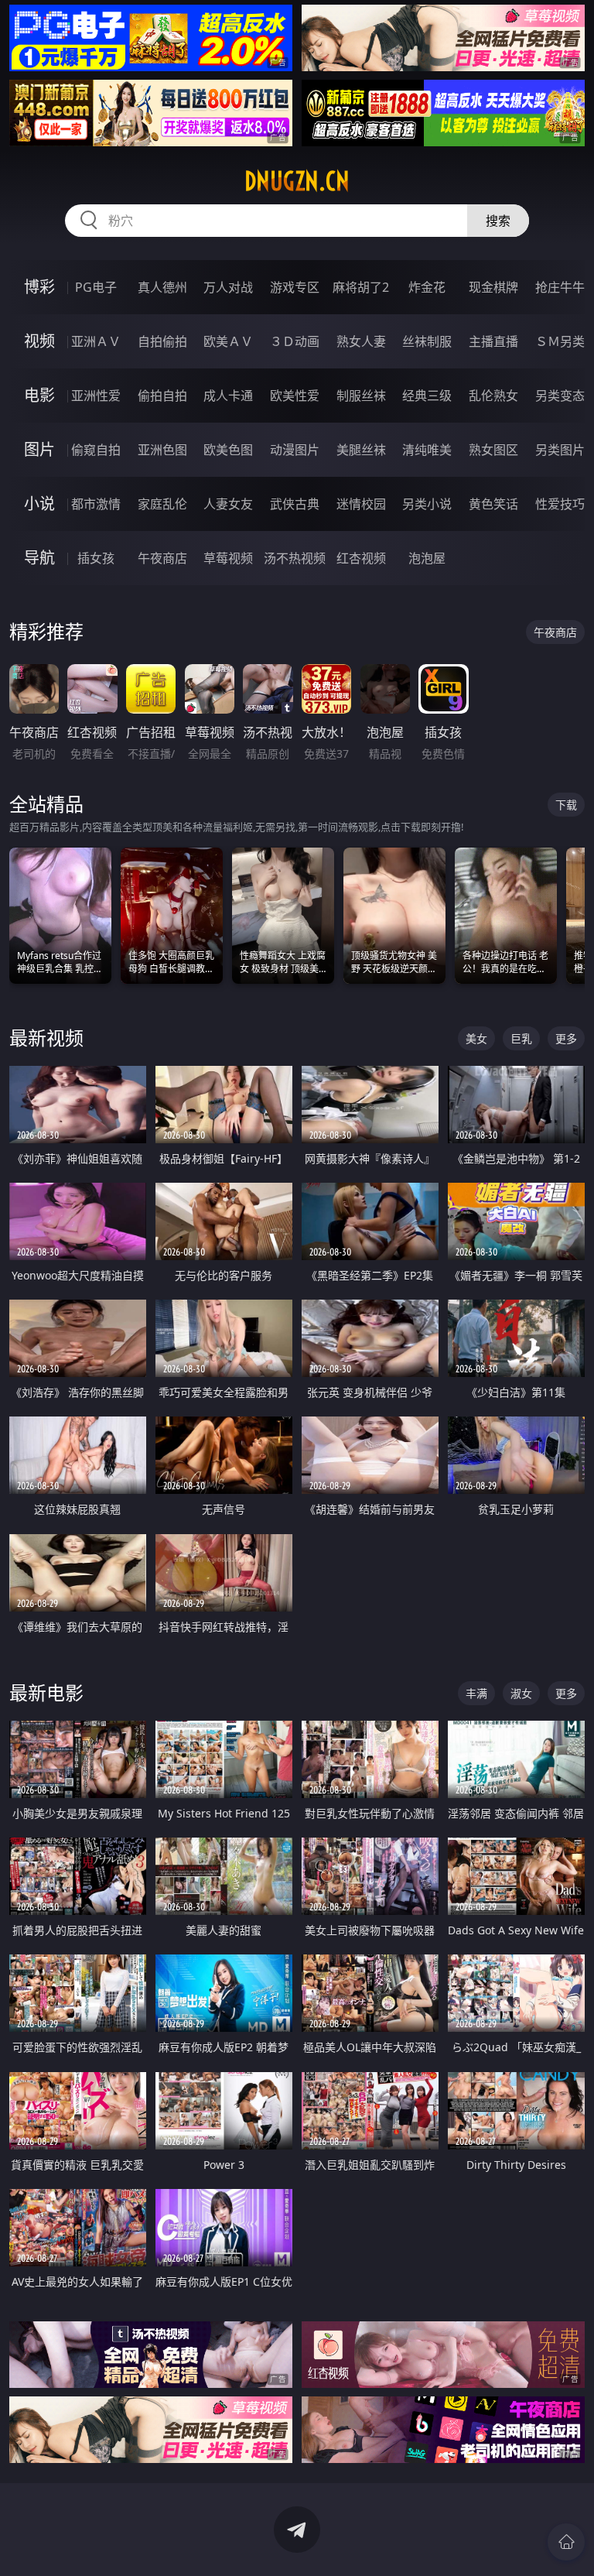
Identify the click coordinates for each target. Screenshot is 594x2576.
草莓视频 (228, 558)
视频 (39, 341)
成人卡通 (228, 396)
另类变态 (560, 396)
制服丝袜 (361, 396)
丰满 (476, 1693)
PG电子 (96, 287)
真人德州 (162, 287)
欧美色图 (228, 450)
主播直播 (493, 341)
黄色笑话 (493, 504)
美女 (476, 1038)
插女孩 (96, 558)
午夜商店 (162, 558)
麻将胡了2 (361, 287)
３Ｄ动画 (295, 341)
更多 (566, 1038)
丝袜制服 (427, 341)
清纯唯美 (427, 450)
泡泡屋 (427, 558)
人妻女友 (228, 504)
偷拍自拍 (162, 396)
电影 (39, 395)
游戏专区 (295, 287)
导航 (39, 558)
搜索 (498, 221)
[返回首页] (566, 2542)
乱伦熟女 (493, 396)
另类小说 (427, 504)
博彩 (39, 287)
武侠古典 (295, 504)
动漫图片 (295, 450)
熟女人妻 (361, 341)
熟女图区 (493, 450)
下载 (566, 805)
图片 (39, 449)
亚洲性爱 (96, 396)
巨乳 (521, 1038)
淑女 (521, 1693)
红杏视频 (361, 558)
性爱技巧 (560, 504)
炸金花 (427, 287)
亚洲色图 (162, 450)
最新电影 (46, 1692)
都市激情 (96, 504)
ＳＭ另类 (560, 341)
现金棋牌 (493, 287)
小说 (39, 504)
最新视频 (46, 1038)
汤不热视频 (295, 558)
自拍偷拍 (162, 341)
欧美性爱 (295, 396)
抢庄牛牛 (560, 287)
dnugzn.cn (297, 181)
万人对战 (228, 287)
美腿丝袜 (361, 450)
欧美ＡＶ (228, 341)
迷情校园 (361, 504)
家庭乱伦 (162, 504)
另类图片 (560, 450)
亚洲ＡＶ (96, 341)
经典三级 (427, 396)
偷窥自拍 (96, 450)
